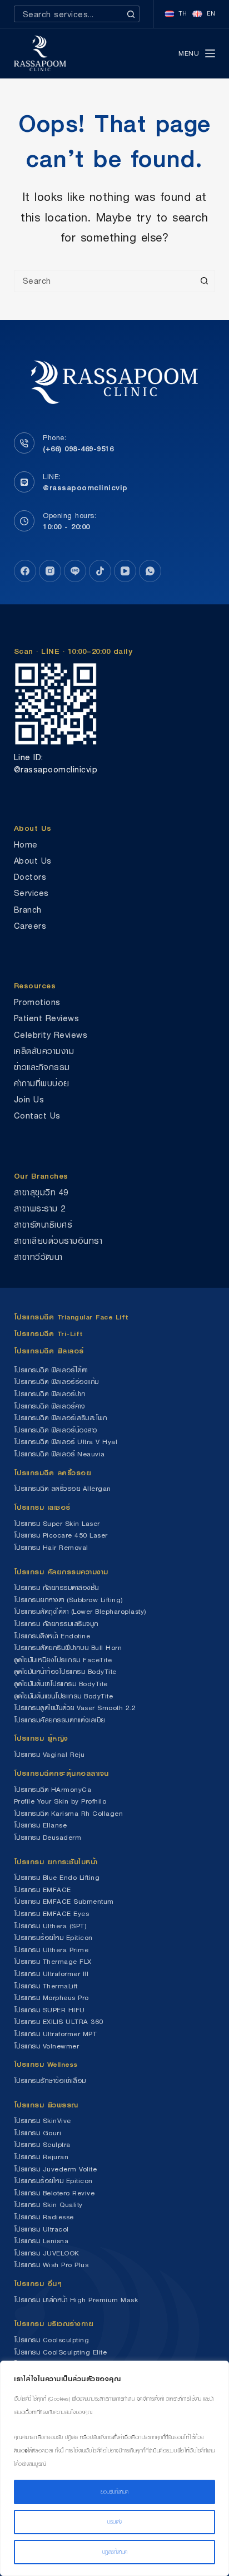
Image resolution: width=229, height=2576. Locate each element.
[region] (114, 2468)
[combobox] (69, 14)
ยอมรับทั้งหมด (114, 2492)
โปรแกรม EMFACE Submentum (64, 1901)
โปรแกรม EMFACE (43, 1890)
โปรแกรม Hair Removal (51, 1547)
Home (26, 844)
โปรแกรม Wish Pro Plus (51, 2265)
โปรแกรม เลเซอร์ (42, 1507)
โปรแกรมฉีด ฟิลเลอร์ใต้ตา (51, 1370)
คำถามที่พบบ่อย (42, 1083)
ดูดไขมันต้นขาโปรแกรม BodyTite (61, 1684)
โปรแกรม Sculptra (42, 2144)
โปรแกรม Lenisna (41, 2241)
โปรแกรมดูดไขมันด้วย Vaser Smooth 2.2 (75, 1708)
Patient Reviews (47, 1018)
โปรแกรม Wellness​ (46, 2064)
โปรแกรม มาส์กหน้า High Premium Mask (76, 2300)
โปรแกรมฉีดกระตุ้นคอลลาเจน (61, 1773)
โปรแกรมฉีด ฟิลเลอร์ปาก (50, 1394)
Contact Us (37, 1115)
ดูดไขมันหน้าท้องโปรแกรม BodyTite (65, 1671)
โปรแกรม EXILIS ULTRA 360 (59, 2021)
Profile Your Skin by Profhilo (60, 1801)
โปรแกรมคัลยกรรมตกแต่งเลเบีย (59, 1720)
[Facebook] (25, 571)
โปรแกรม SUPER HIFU (49, 2010)
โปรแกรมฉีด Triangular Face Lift (71, 1317)
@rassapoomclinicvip (85, 487)
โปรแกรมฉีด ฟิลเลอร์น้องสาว (56, 1430)
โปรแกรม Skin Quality (48, 2205)
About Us (33, 861)
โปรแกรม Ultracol (41, 2229)
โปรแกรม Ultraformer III (51, 1974)
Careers (30, 926)
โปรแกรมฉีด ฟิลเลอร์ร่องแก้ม (56, 1381)
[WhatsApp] (150, 571)
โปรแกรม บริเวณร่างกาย (54, 2324)
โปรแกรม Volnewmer (47, 2046)
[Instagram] (50, 571)
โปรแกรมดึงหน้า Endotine (52, 1636)
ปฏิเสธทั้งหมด (115, 2552)
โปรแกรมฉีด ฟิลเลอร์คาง (49, 1406)
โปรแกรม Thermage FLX (53, 1961)
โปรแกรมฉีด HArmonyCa (53, 1789)
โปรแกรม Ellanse (41, 1825)
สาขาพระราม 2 (40, 1208)
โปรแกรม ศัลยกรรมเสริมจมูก (56, 1624)
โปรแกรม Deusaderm (48, 1837)
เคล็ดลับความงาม (44, 1051)
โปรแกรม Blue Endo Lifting (57, 1877)
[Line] (75, 571)
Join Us (29, 1099)
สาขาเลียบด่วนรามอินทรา (58, 1241)
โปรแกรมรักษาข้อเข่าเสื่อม (50, 2080)
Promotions (37, 1002)
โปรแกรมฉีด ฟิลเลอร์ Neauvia (59, 1454)
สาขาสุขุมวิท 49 (41, 1192)
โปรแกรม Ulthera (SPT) (50, 1926)
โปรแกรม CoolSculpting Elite (61, 2352)
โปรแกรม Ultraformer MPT (56, 2034)
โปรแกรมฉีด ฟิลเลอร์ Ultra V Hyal (66, 1442)
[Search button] (131, 14)
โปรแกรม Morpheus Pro (51, 1998)
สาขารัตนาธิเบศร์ (43, 1225)
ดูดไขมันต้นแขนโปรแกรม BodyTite (64, 1696)
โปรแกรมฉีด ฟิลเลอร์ (49, 1351)
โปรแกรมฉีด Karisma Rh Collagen (69, 1813)
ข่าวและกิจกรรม (42, 1067)
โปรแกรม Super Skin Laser (57, 1523)
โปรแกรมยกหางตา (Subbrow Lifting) (68, 1600)
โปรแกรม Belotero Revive (54, 2193)
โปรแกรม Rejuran (41, 2157)
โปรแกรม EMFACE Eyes (52, 1913)
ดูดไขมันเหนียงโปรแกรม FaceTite (63, 1660)
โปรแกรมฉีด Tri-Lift (49, 1334)
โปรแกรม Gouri (38, 2133)
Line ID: (29, 757)
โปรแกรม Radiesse (44, 2217)
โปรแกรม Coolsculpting (52, 2340)
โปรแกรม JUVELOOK (47, 2253)
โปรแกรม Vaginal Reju (49, 1754)
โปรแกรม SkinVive (43, 2121)
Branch (28, 910)
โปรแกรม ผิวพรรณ (46, 2105)
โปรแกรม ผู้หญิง (41, 1738)
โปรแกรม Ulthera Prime (51, 1950)
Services (31, 893)
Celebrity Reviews (51, 1035)
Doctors (30, 877)
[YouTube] (125, 571)
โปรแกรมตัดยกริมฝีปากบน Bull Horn (68, 1647)
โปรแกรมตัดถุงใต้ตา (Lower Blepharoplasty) (80, 1611)
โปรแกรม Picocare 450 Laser (61, 1535)
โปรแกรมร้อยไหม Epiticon (53, 1937)
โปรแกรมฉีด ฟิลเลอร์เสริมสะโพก (61, 1418)
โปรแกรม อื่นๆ (38, 2284)
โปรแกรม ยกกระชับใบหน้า (58, 1862)
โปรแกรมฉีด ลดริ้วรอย (53, 1473)
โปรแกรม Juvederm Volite (56, 2169)
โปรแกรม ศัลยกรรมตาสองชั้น (56, 1587)
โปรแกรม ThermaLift (46, 1986)
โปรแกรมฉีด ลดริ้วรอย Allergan (63, 1488)
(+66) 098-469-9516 (78, 449)
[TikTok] (100, 571)
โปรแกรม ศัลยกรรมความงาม (61, 1572)
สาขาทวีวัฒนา (38, 1257)
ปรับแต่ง (114, 2522)
